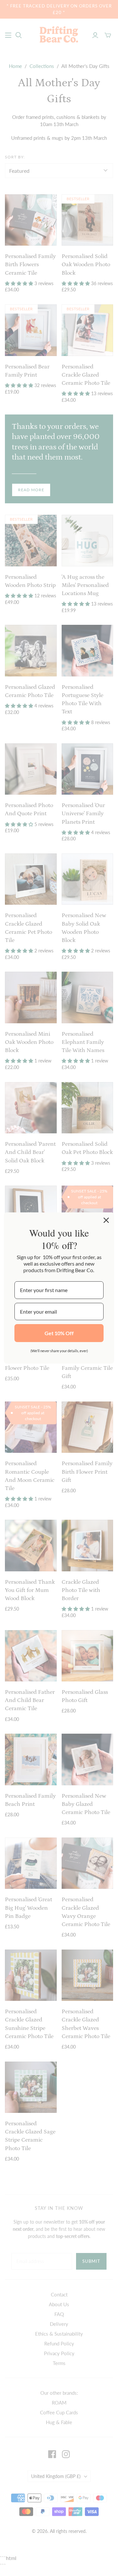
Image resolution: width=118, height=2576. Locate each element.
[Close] (106, 1220)
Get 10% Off (59, 1333)
